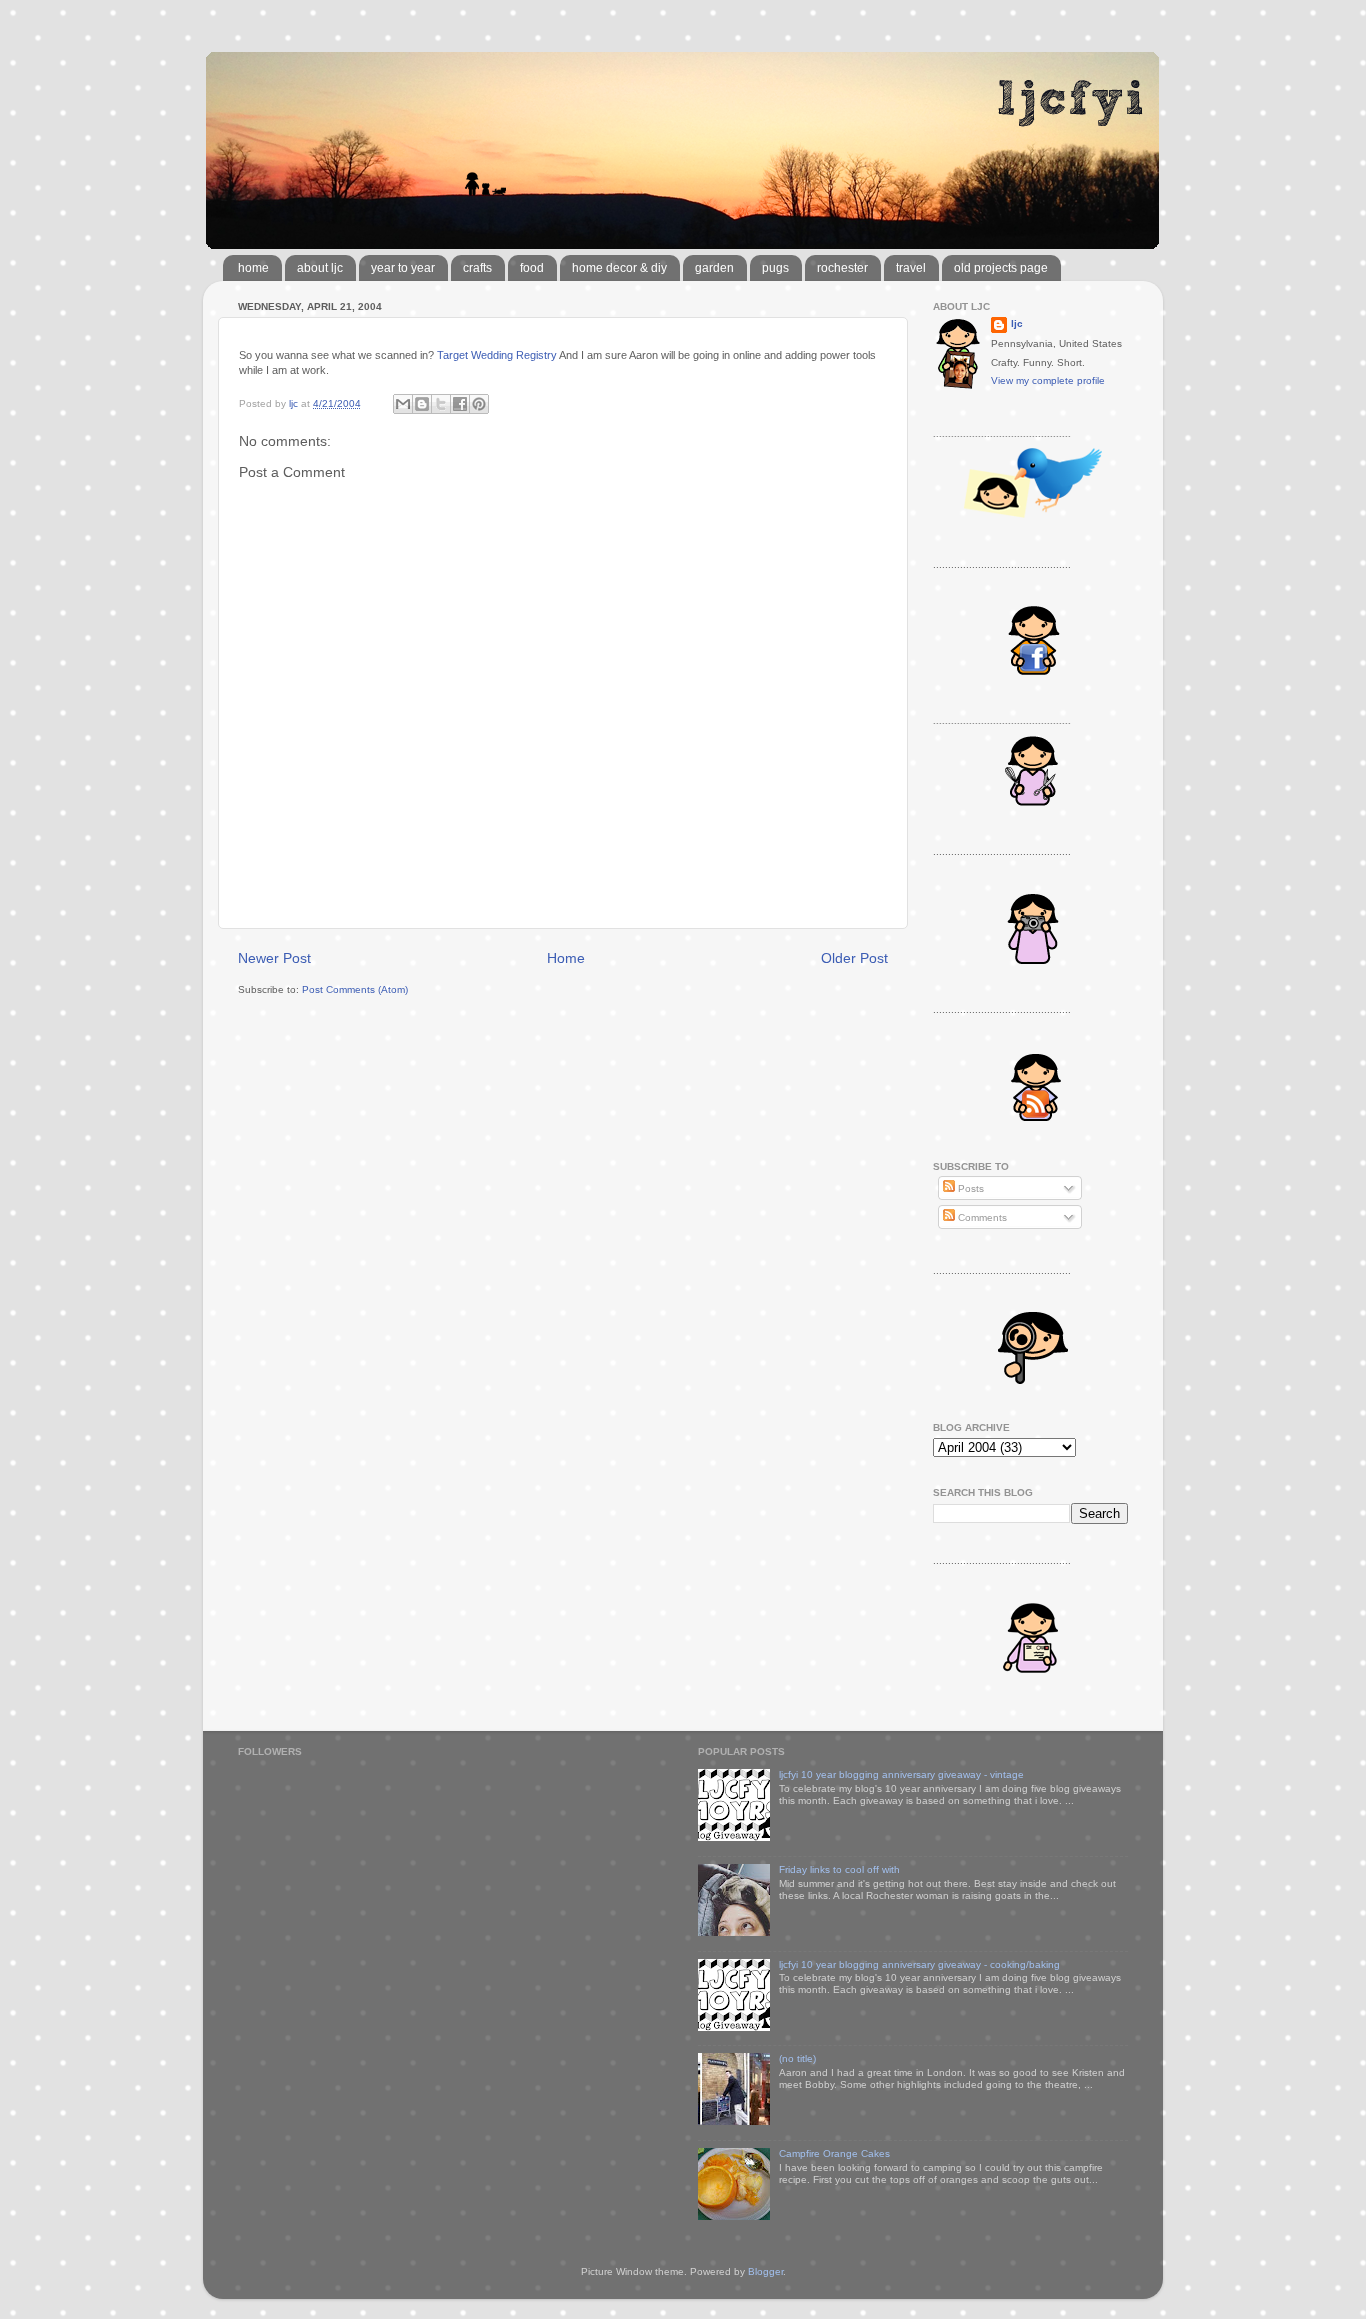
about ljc (320, 268)
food (532, 268)
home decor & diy (619, 268)
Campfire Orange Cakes (834, 2153)
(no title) (797, 2058)
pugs (775, 268)
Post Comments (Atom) (355, 989)
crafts (477, 268)
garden (714, 268)
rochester (842, 268)
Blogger (765, 2271)
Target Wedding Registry (497, 355)
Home (566, 958)
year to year (403, 268)
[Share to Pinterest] (479, 404)
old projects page (1001, 268)
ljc (1017, 323)
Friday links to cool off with (839, 1869)
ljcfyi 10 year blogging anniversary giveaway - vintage (901, 1774)
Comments (981, 1217)
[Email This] (403, 404)
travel (911, 268)
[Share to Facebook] (460, 404)
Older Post (854, 958)
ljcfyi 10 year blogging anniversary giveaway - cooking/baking (919, 1964)
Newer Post (274, 958)
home (253, 268)
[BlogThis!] (422, 404)
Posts (969, 1188)
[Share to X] (441, 404)
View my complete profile (1048, 380)
